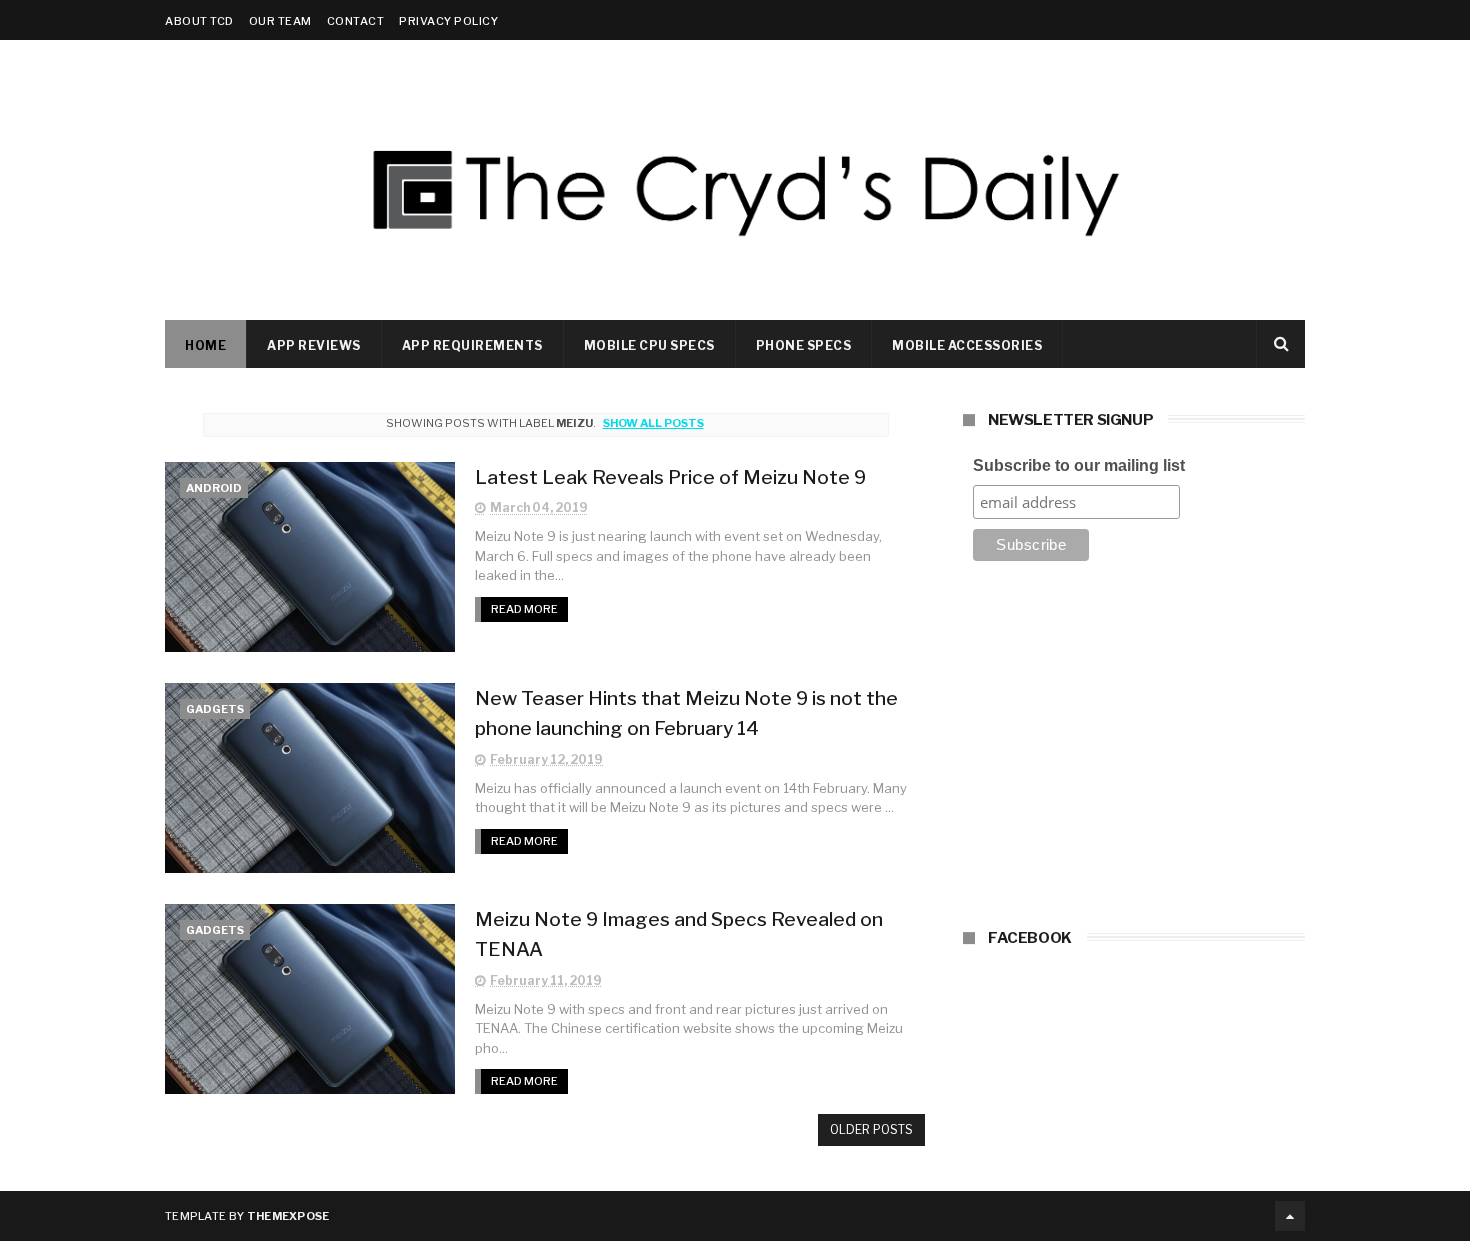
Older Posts (871, 1129)
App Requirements (472, 345)
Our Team (280, 21)
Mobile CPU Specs (649, 345)
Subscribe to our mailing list (1079, 465)
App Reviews (314, 345)
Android (214, 488)
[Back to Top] (1290, 1216)
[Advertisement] (1134, 751)
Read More (524, 609)
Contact (356, 21)
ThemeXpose (288, 1216)
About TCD (199, 21)
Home (205, 345)
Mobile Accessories (967, 345)
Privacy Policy (448, 21)
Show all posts (653, 423)
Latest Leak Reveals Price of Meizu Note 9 (670, 477)
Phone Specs (804, 345)
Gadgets (215, 709)
